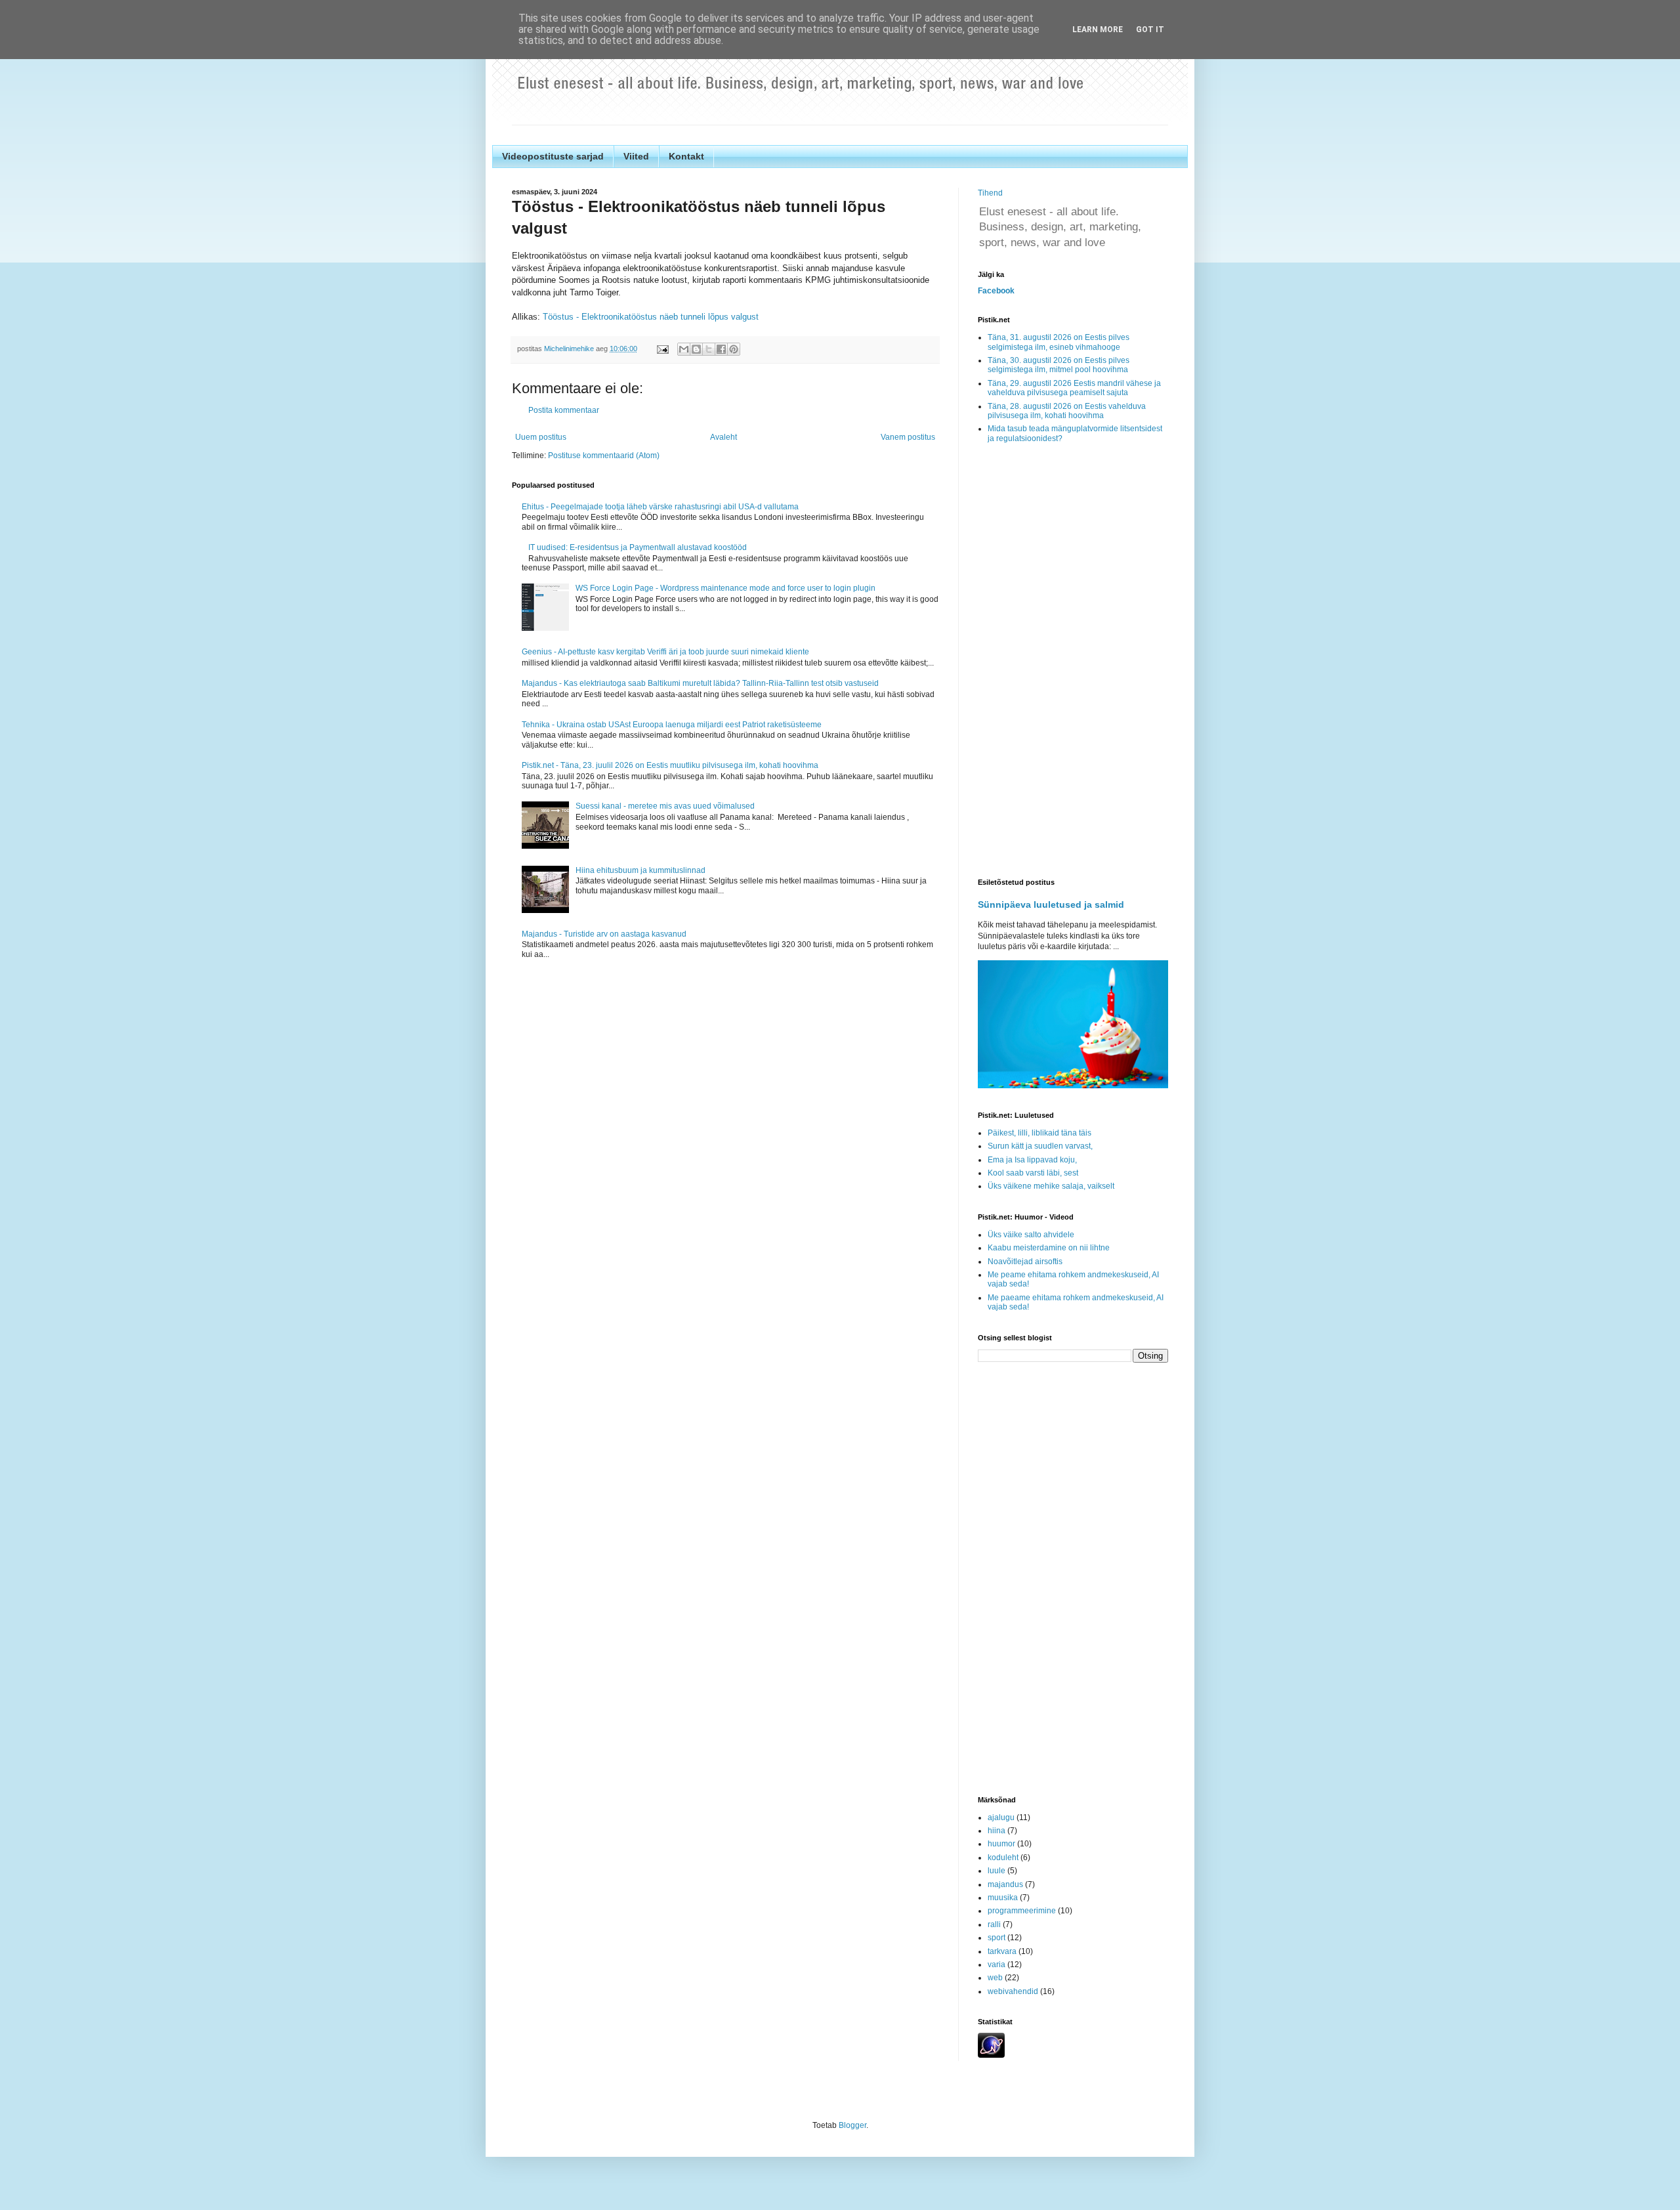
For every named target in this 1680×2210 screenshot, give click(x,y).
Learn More (1098, 30)
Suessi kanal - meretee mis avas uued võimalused (665, 806)
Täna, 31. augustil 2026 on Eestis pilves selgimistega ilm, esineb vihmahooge (1059, 342)
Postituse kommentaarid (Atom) (604, 456)
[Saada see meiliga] (684, 349)
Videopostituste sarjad (553, 156)
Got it (1150, 30)
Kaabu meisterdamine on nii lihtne (1049, 1248)
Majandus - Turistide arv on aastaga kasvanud (604, 934)
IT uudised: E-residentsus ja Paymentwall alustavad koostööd (638, 547)
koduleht (1003, 1858)
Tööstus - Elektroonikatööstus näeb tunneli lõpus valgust (651, 317)
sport (997, 1938)
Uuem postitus (541, 437)
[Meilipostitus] (662, 349)
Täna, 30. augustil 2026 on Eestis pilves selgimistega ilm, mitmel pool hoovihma (1059, 365)
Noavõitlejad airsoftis (1025, 1262)
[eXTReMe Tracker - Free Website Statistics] (991, 2055)
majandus (1005, 1884)
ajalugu (1001, 1817)
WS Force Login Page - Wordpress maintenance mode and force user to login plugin (725, 588)
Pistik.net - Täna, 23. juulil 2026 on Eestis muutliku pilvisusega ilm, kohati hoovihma (670, 765)
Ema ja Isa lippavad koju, (1032, 1160)
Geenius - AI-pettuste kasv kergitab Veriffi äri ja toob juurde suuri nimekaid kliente (665, 652)
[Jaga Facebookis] (721, 349)
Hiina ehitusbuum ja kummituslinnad (640, 870)
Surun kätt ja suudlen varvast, (1040, 1146)
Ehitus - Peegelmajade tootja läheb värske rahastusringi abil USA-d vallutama (660, 507)
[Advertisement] (1073, 662)
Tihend (990, 193)
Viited (636, 156)
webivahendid (1013, 1991)
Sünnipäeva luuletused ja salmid (1051, 904)
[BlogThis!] (696, 349)
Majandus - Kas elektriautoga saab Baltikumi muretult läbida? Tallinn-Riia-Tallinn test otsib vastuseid (700, 683)
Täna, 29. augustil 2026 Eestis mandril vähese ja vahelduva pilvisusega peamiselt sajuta (1074, 388)
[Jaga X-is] (709, 349)
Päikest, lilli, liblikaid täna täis (1039, 1133)
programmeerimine (1022, 1911)
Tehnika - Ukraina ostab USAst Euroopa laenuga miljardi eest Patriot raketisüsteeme (672, 725)
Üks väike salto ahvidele (1031, 1235)
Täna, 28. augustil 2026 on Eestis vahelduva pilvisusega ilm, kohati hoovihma (1067, 411)
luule (997, 1871)
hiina (997, 1831)
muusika (1003, 1898)
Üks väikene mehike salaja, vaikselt (1051, 1186)
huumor (1001, 1844)
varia (997, 1965)
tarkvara (1002, 1951)
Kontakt (686, 156)
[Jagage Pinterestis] (734, 349)
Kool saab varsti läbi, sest (1033, 1173)
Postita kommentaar (564, 410)
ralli (994, 1924)
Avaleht (724, 437)
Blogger (852, 2125)
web (995, 1978)
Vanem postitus (908, 437)
